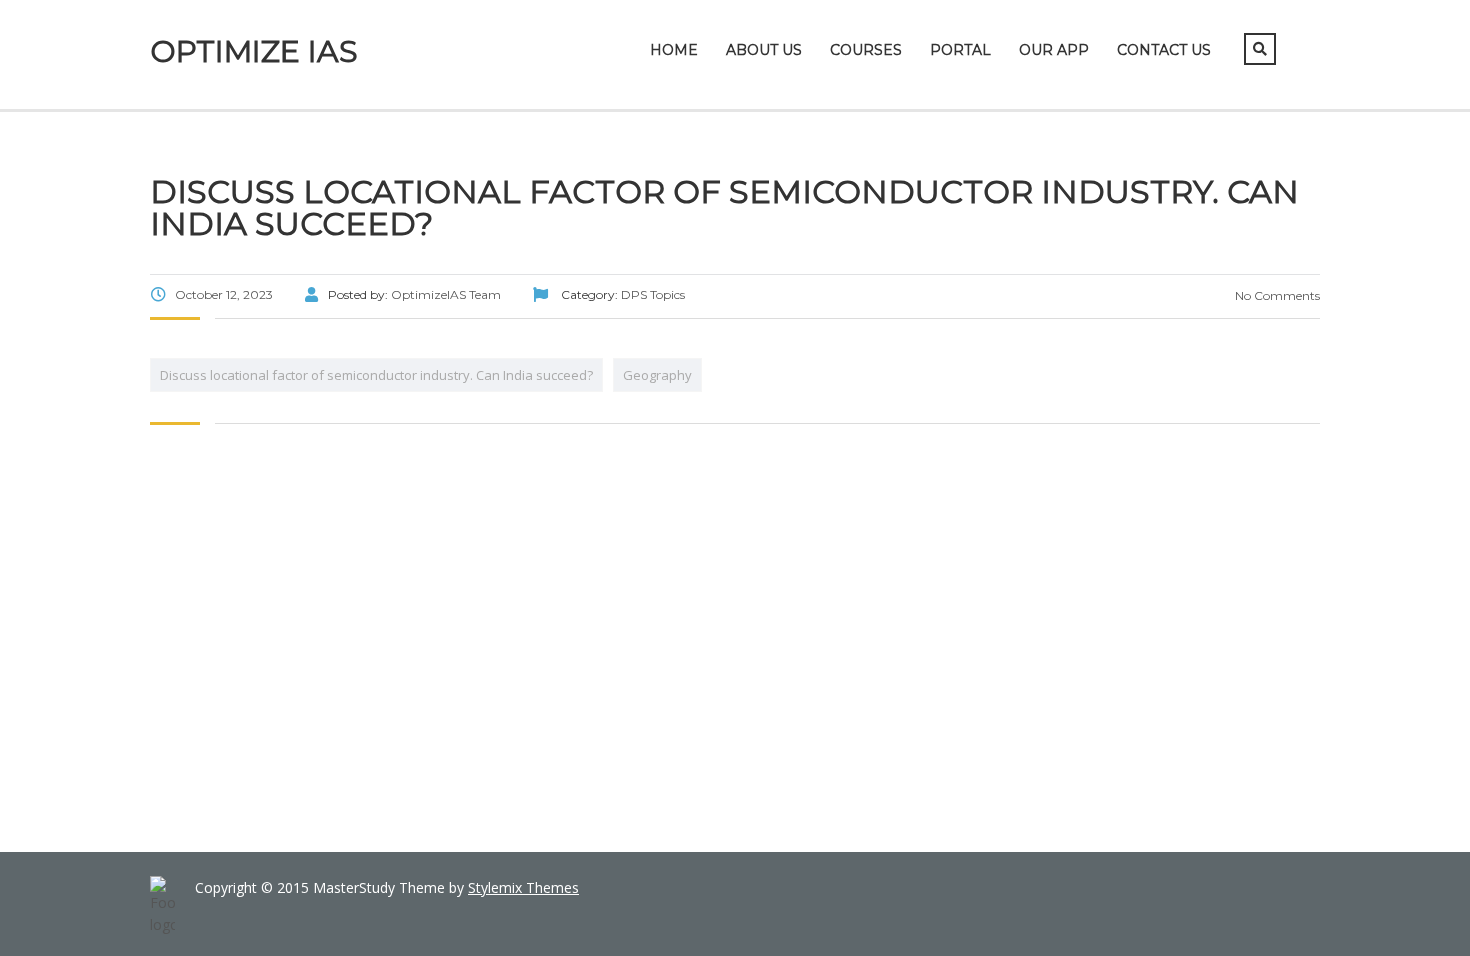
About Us (764, 50)
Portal (960, 50)
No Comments (1276, 295)
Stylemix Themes (523, 887)
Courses (866, 50)
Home (674, 50)
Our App (1054, 50)
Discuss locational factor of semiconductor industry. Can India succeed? (376, 375)
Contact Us (1164, 50)
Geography (657, 375)
